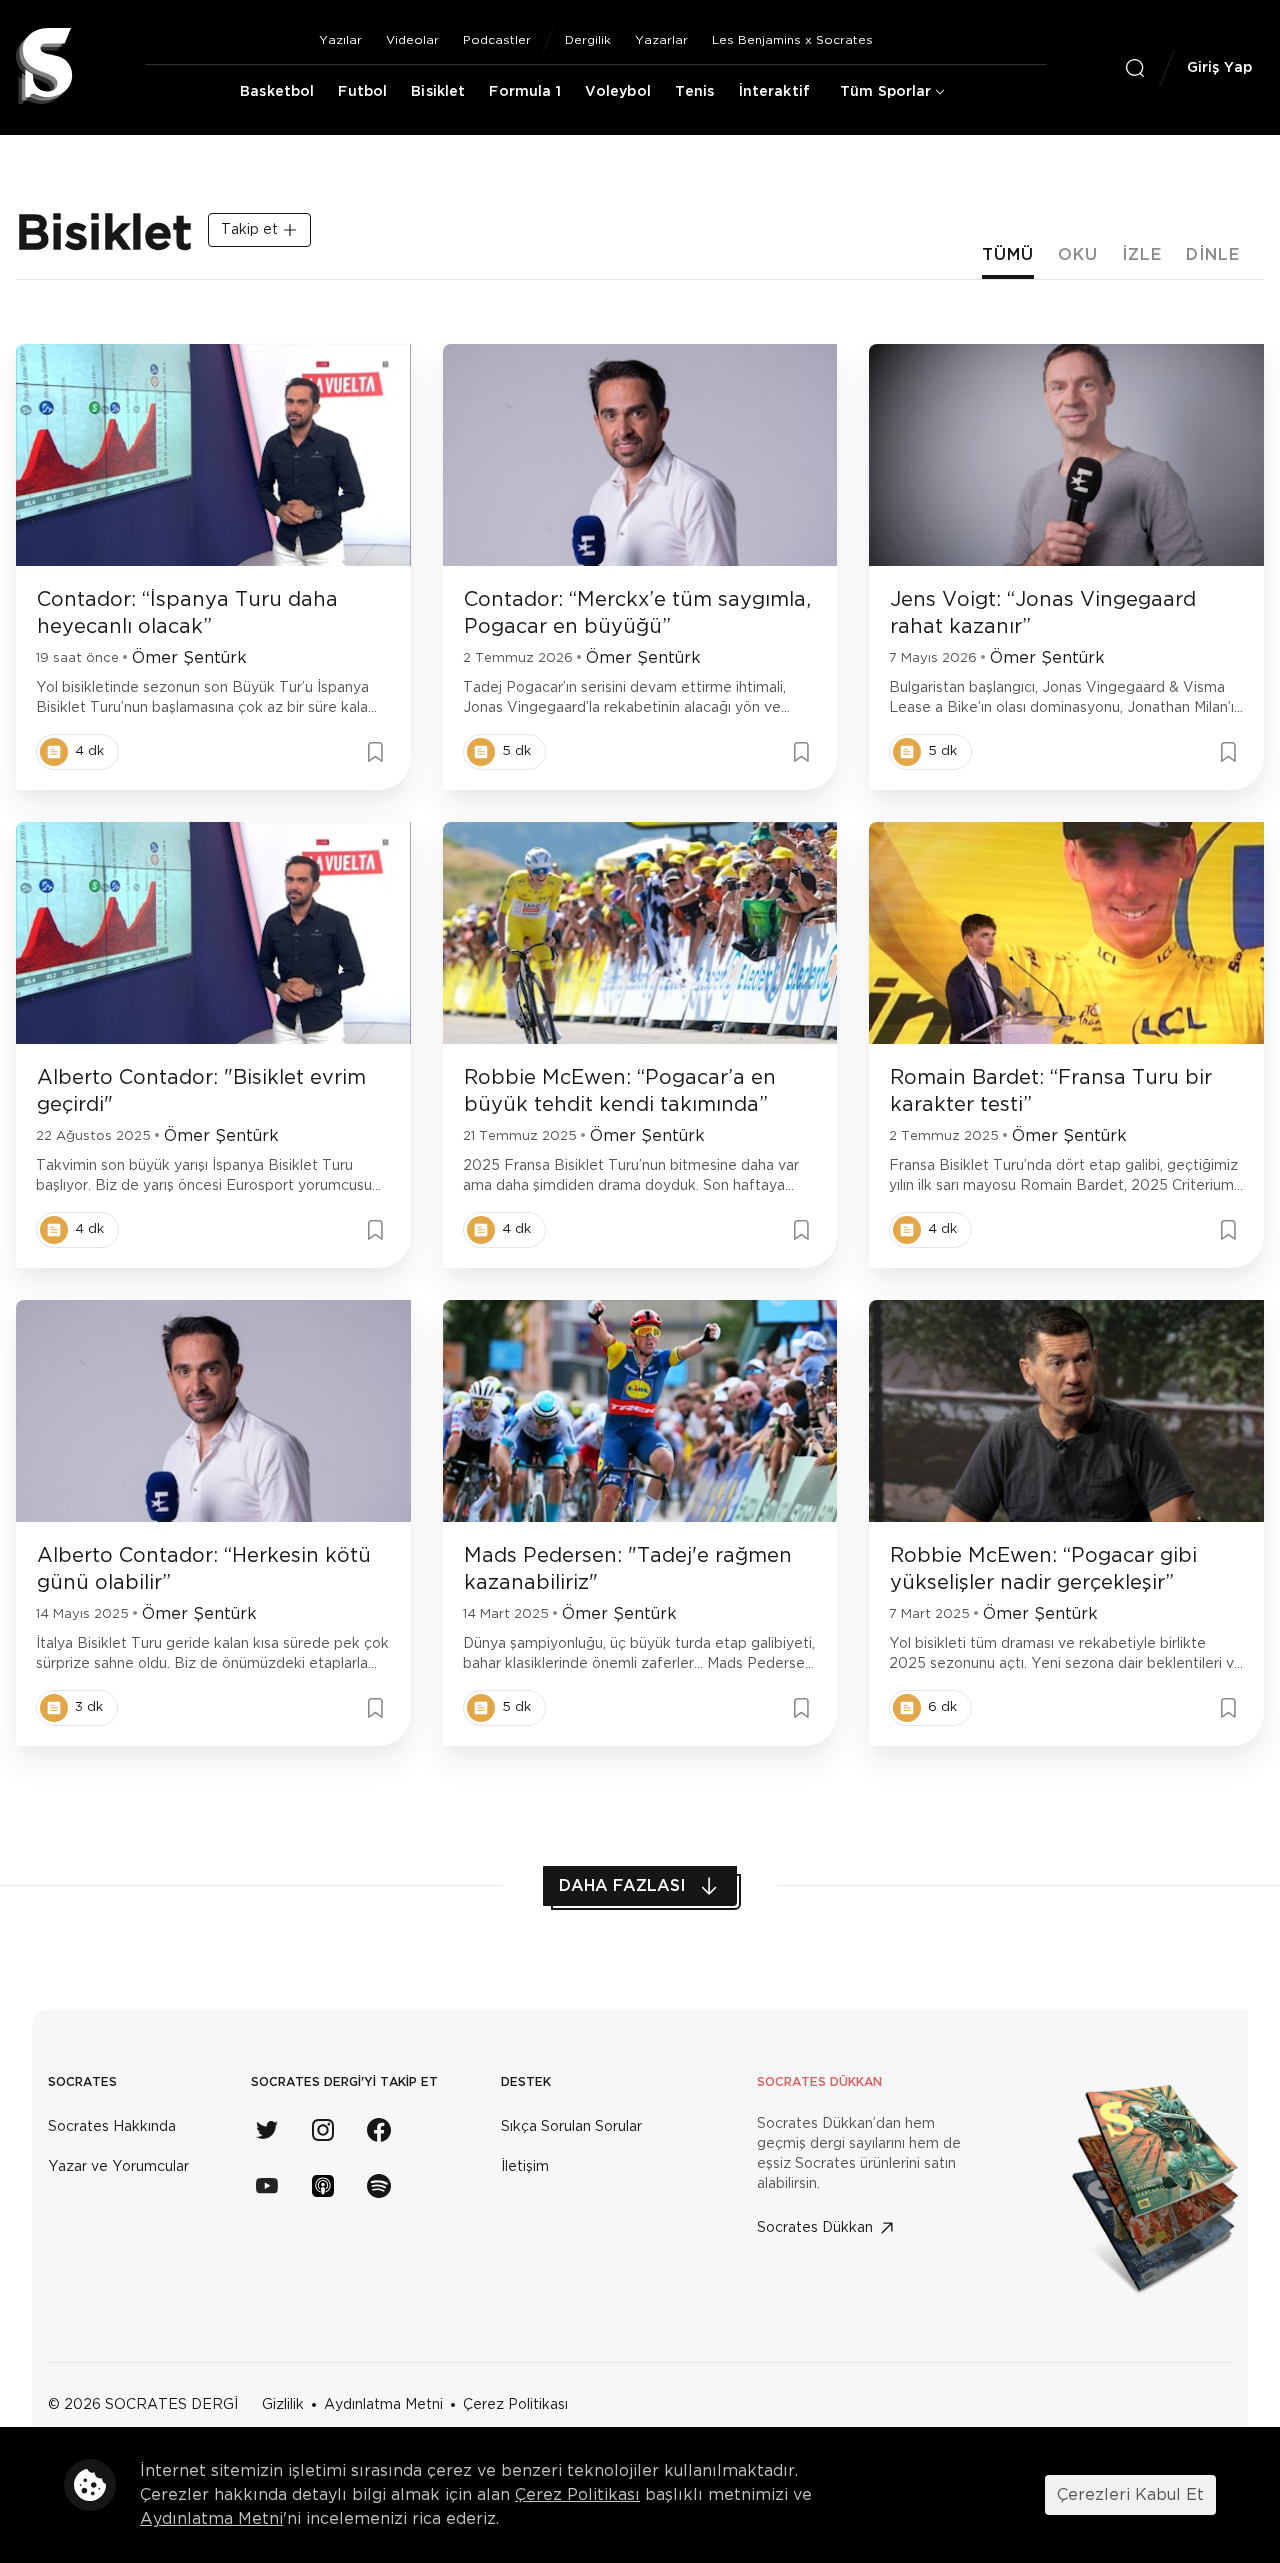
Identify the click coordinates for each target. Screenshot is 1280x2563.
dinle (1213, 255)
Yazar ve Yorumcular (118, 2167)
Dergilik (588, 40)
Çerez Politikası (515, 2405)
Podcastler (497, 40)
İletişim (525, 2167)
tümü (1008, 255)
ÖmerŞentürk (189, 658)
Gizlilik (283, 2405)
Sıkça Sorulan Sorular (571, 2127)
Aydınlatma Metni (383, 2405)
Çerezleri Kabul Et (1130, 2495)
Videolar (412, 40)
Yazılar (340, 40)
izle (1142, 255)
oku (1078, 255)
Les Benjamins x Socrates (792, 40)
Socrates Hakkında (112, 2127)
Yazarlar (661, 40)
